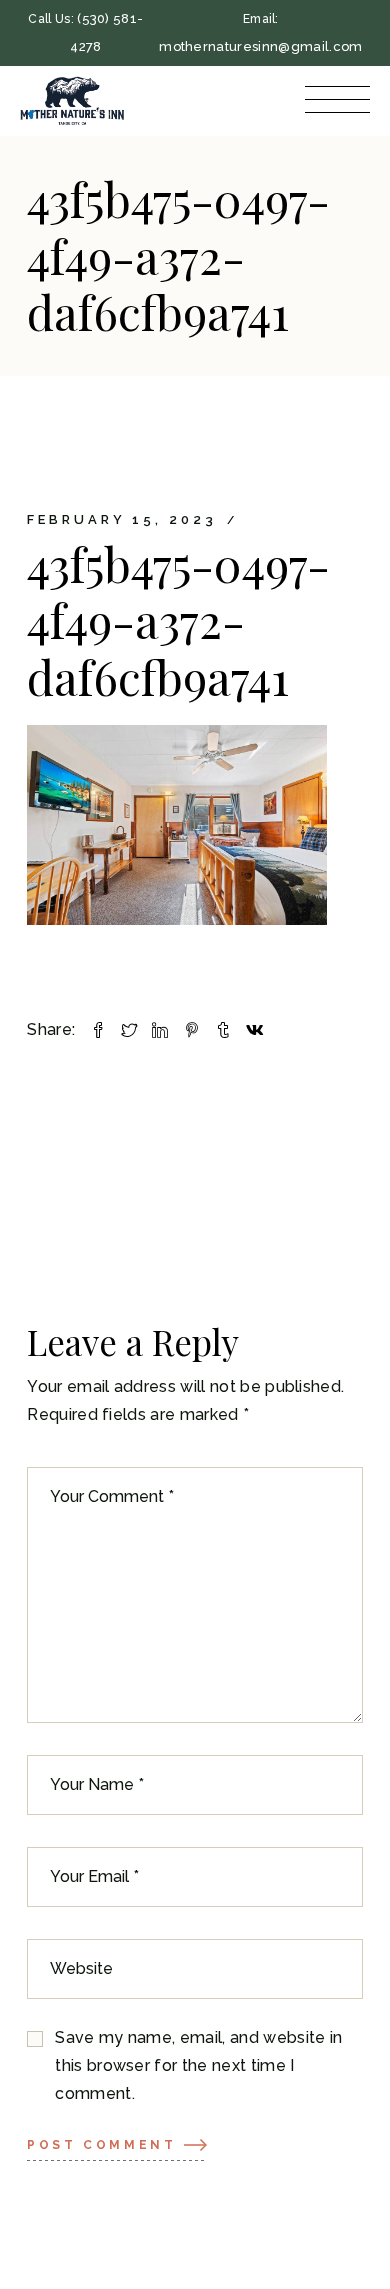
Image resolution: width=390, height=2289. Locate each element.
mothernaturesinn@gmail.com (260, 46)
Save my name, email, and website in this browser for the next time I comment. (198, 2065)
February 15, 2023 (121, 520)
